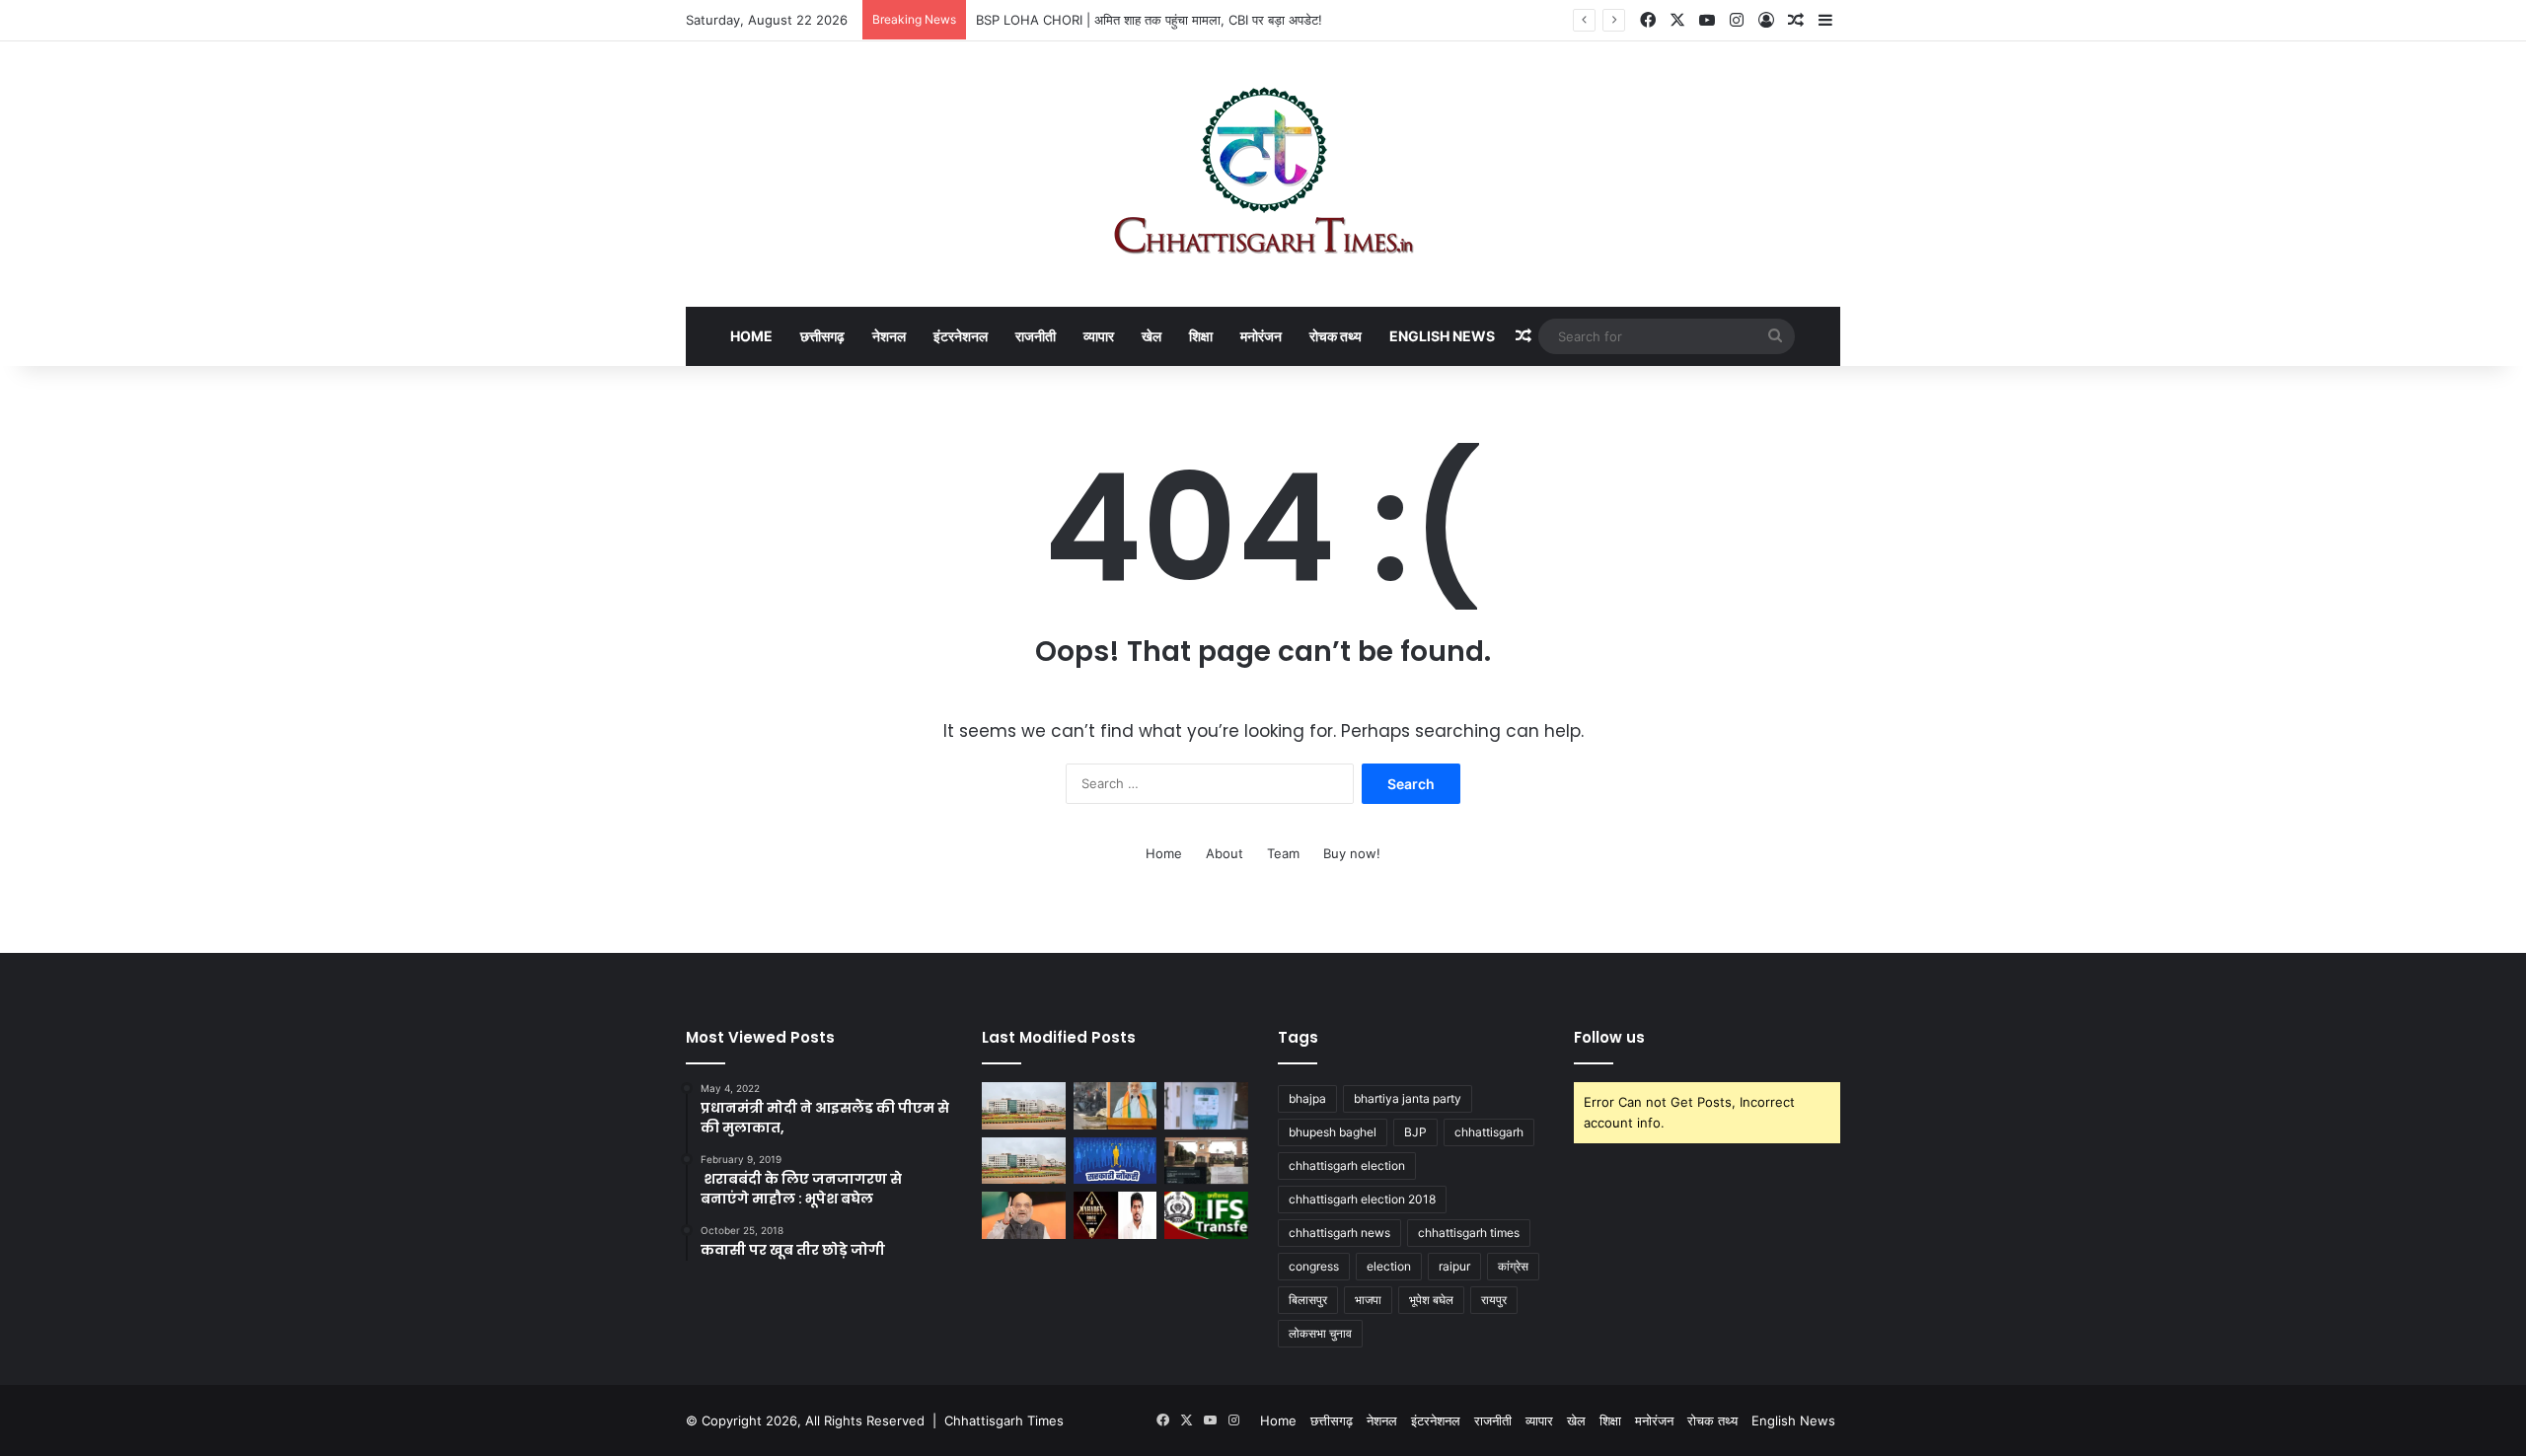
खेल (1152, 336)
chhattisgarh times (1469, 1233)
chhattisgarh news (1339, 1233)
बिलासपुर (1308, 1300)
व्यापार (1099, 336)
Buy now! (1352, 853)
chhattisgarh (1489, 1132)
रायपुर (1494, 1300)
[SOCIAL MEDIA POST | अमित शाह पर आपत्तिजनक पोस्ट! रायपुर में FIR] (1024, 1215)
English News (1442, 336)
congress (1314, 1266)
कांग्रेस (1513, 1266)
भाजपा (1368, 1300)
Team (1283, 853)
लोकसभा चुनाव (1320, 1333)
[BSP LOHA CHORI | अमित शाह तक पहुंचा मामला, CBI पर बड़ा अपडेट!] (1115, 1106)
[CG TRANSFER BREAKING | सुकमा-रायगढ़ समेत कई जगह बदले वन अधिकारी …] (1206, 1215)
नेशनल (889, 336)
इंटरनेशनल (961, 336)
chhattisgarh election (1347, 1165)
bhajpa (1307, 1098)
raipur (1454, 1266)
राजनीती (1036, 336)
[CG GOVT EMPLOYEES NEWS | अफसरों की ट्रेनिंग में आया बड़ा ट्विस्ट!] (1024, 1106)
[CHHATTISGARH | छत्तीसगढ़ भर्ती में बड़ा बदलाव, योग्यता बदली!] (1115, 1161)
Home (751, 336)
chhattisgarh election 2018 (1362, 1199)
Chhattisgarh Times (1004, 1420)
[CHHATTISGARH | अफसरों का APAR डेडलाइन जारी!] (1024, 1161)
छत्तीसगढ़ (822, 336)
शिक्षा (1201, 336)
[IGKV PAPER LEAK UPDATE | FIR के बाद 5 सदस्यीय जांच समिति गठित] (1206, 1161)
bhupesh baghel (1333, 1132)
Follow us (1609, 1037)
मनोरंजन (1261, 336)
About (1225, 853)
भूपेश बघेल (1431, 1300)
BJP (1415, 1132)
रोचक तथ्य (1336, 336)
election (1389, 1266)
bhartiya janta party (1408, 1098)
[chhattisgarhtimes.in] (1263, 174)
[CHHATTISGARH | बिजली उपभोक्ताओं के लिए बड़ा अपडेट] (1206, 1106)
